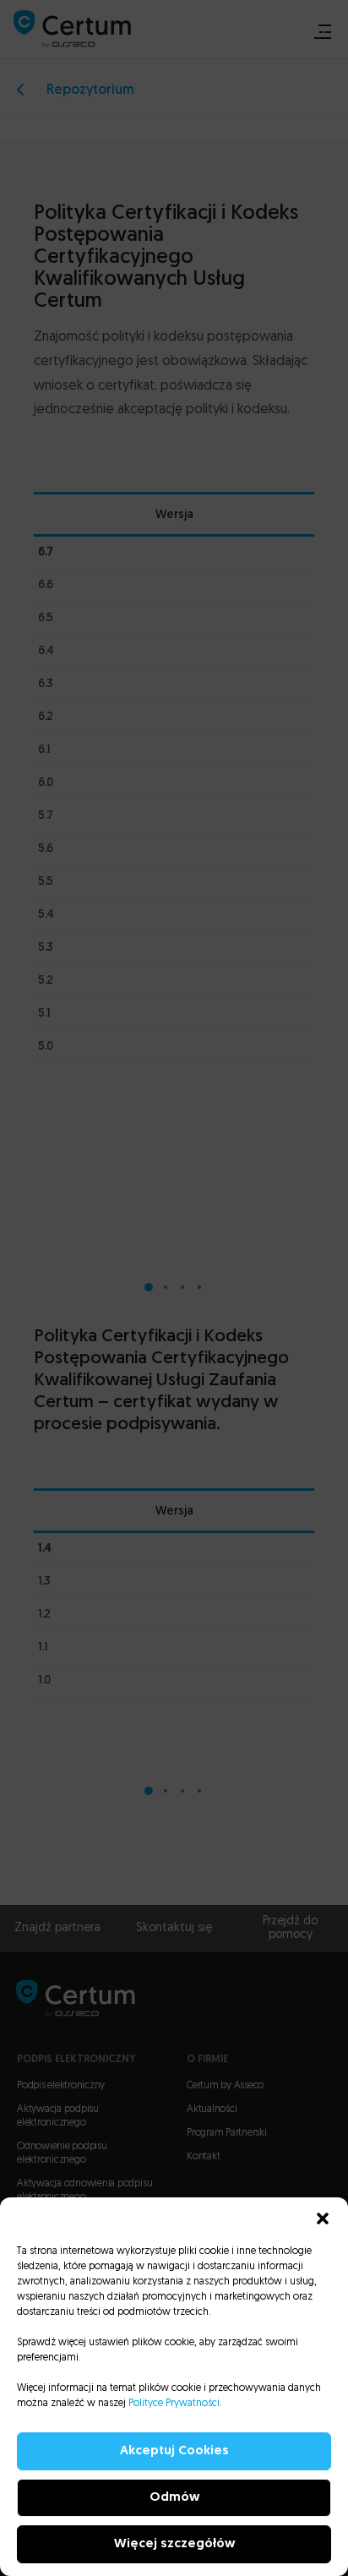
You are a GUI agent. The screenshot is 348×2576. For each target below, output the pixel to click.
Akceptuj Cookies (174, 2451)
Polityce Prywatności (174, 2404)
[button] (323, 2219)
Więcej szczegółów (174, 2544)
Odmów (174, 2498)
